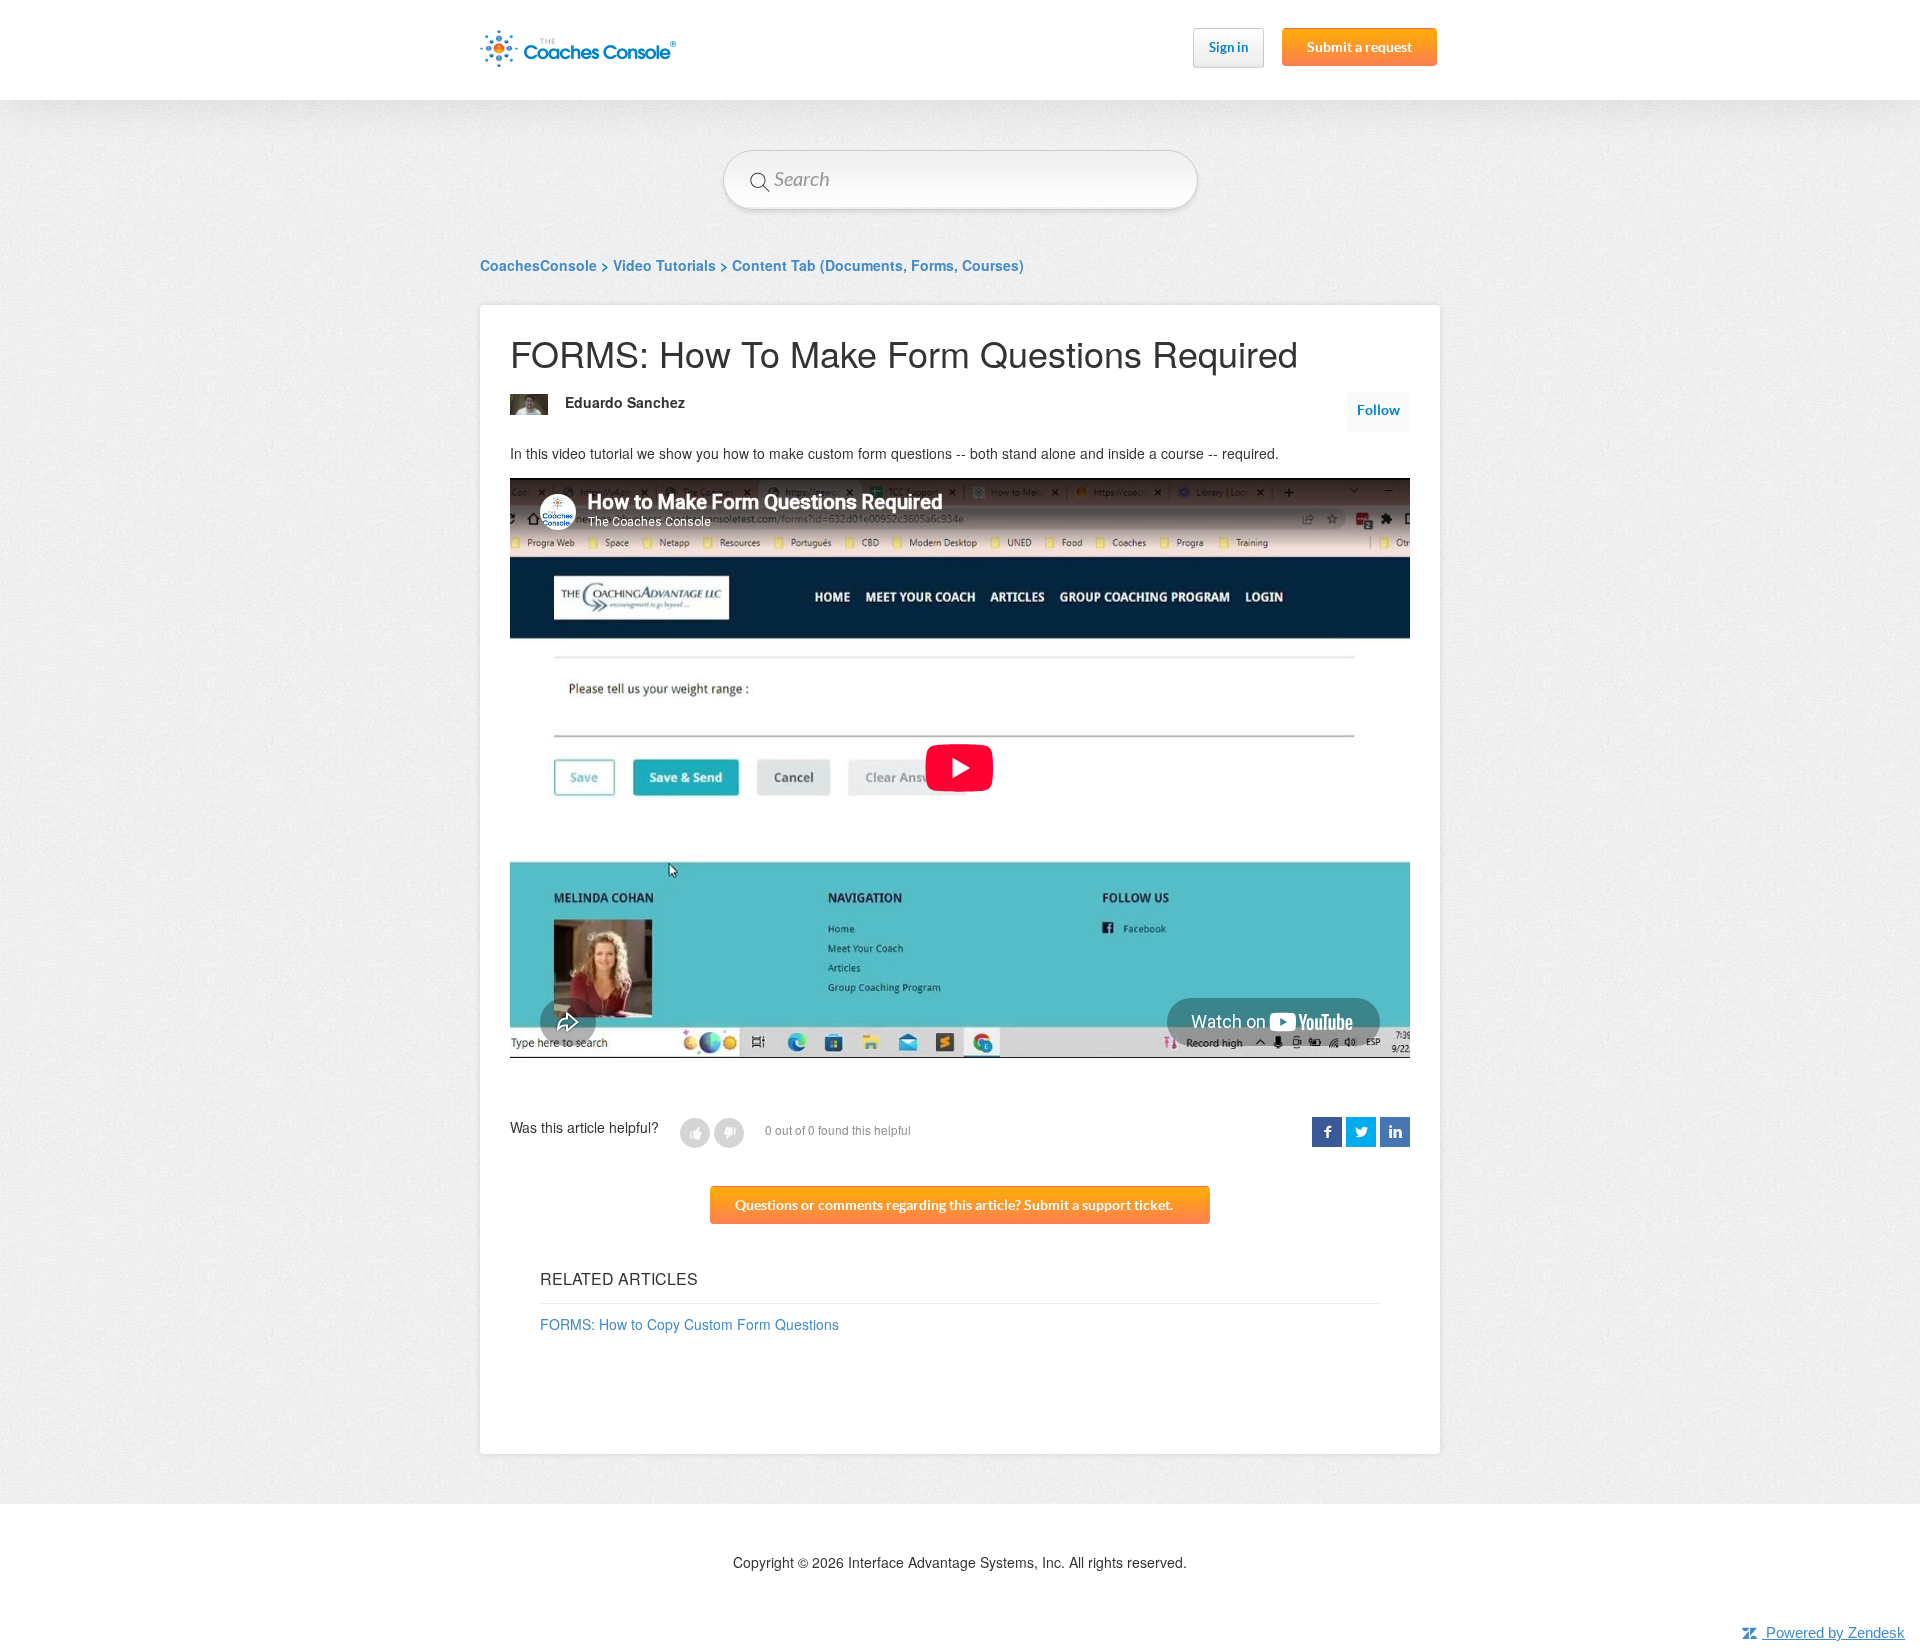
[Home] (578, 48)
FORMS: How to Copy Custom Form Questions (689, 1324)
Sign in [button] (1228, 47)
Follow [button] (1378, 410)
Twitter (1361, 1132)
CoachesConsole (538, 265)
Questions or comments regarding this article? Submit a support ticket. (954, 1205)
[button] (695, 1133)
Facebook (1327, 1132)
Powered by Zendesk (1835, 1632)
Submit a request (1359, 47)
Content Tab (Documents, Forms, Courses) (878, 265)
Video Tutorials (664, 265)
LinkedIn (1395, 1132)
